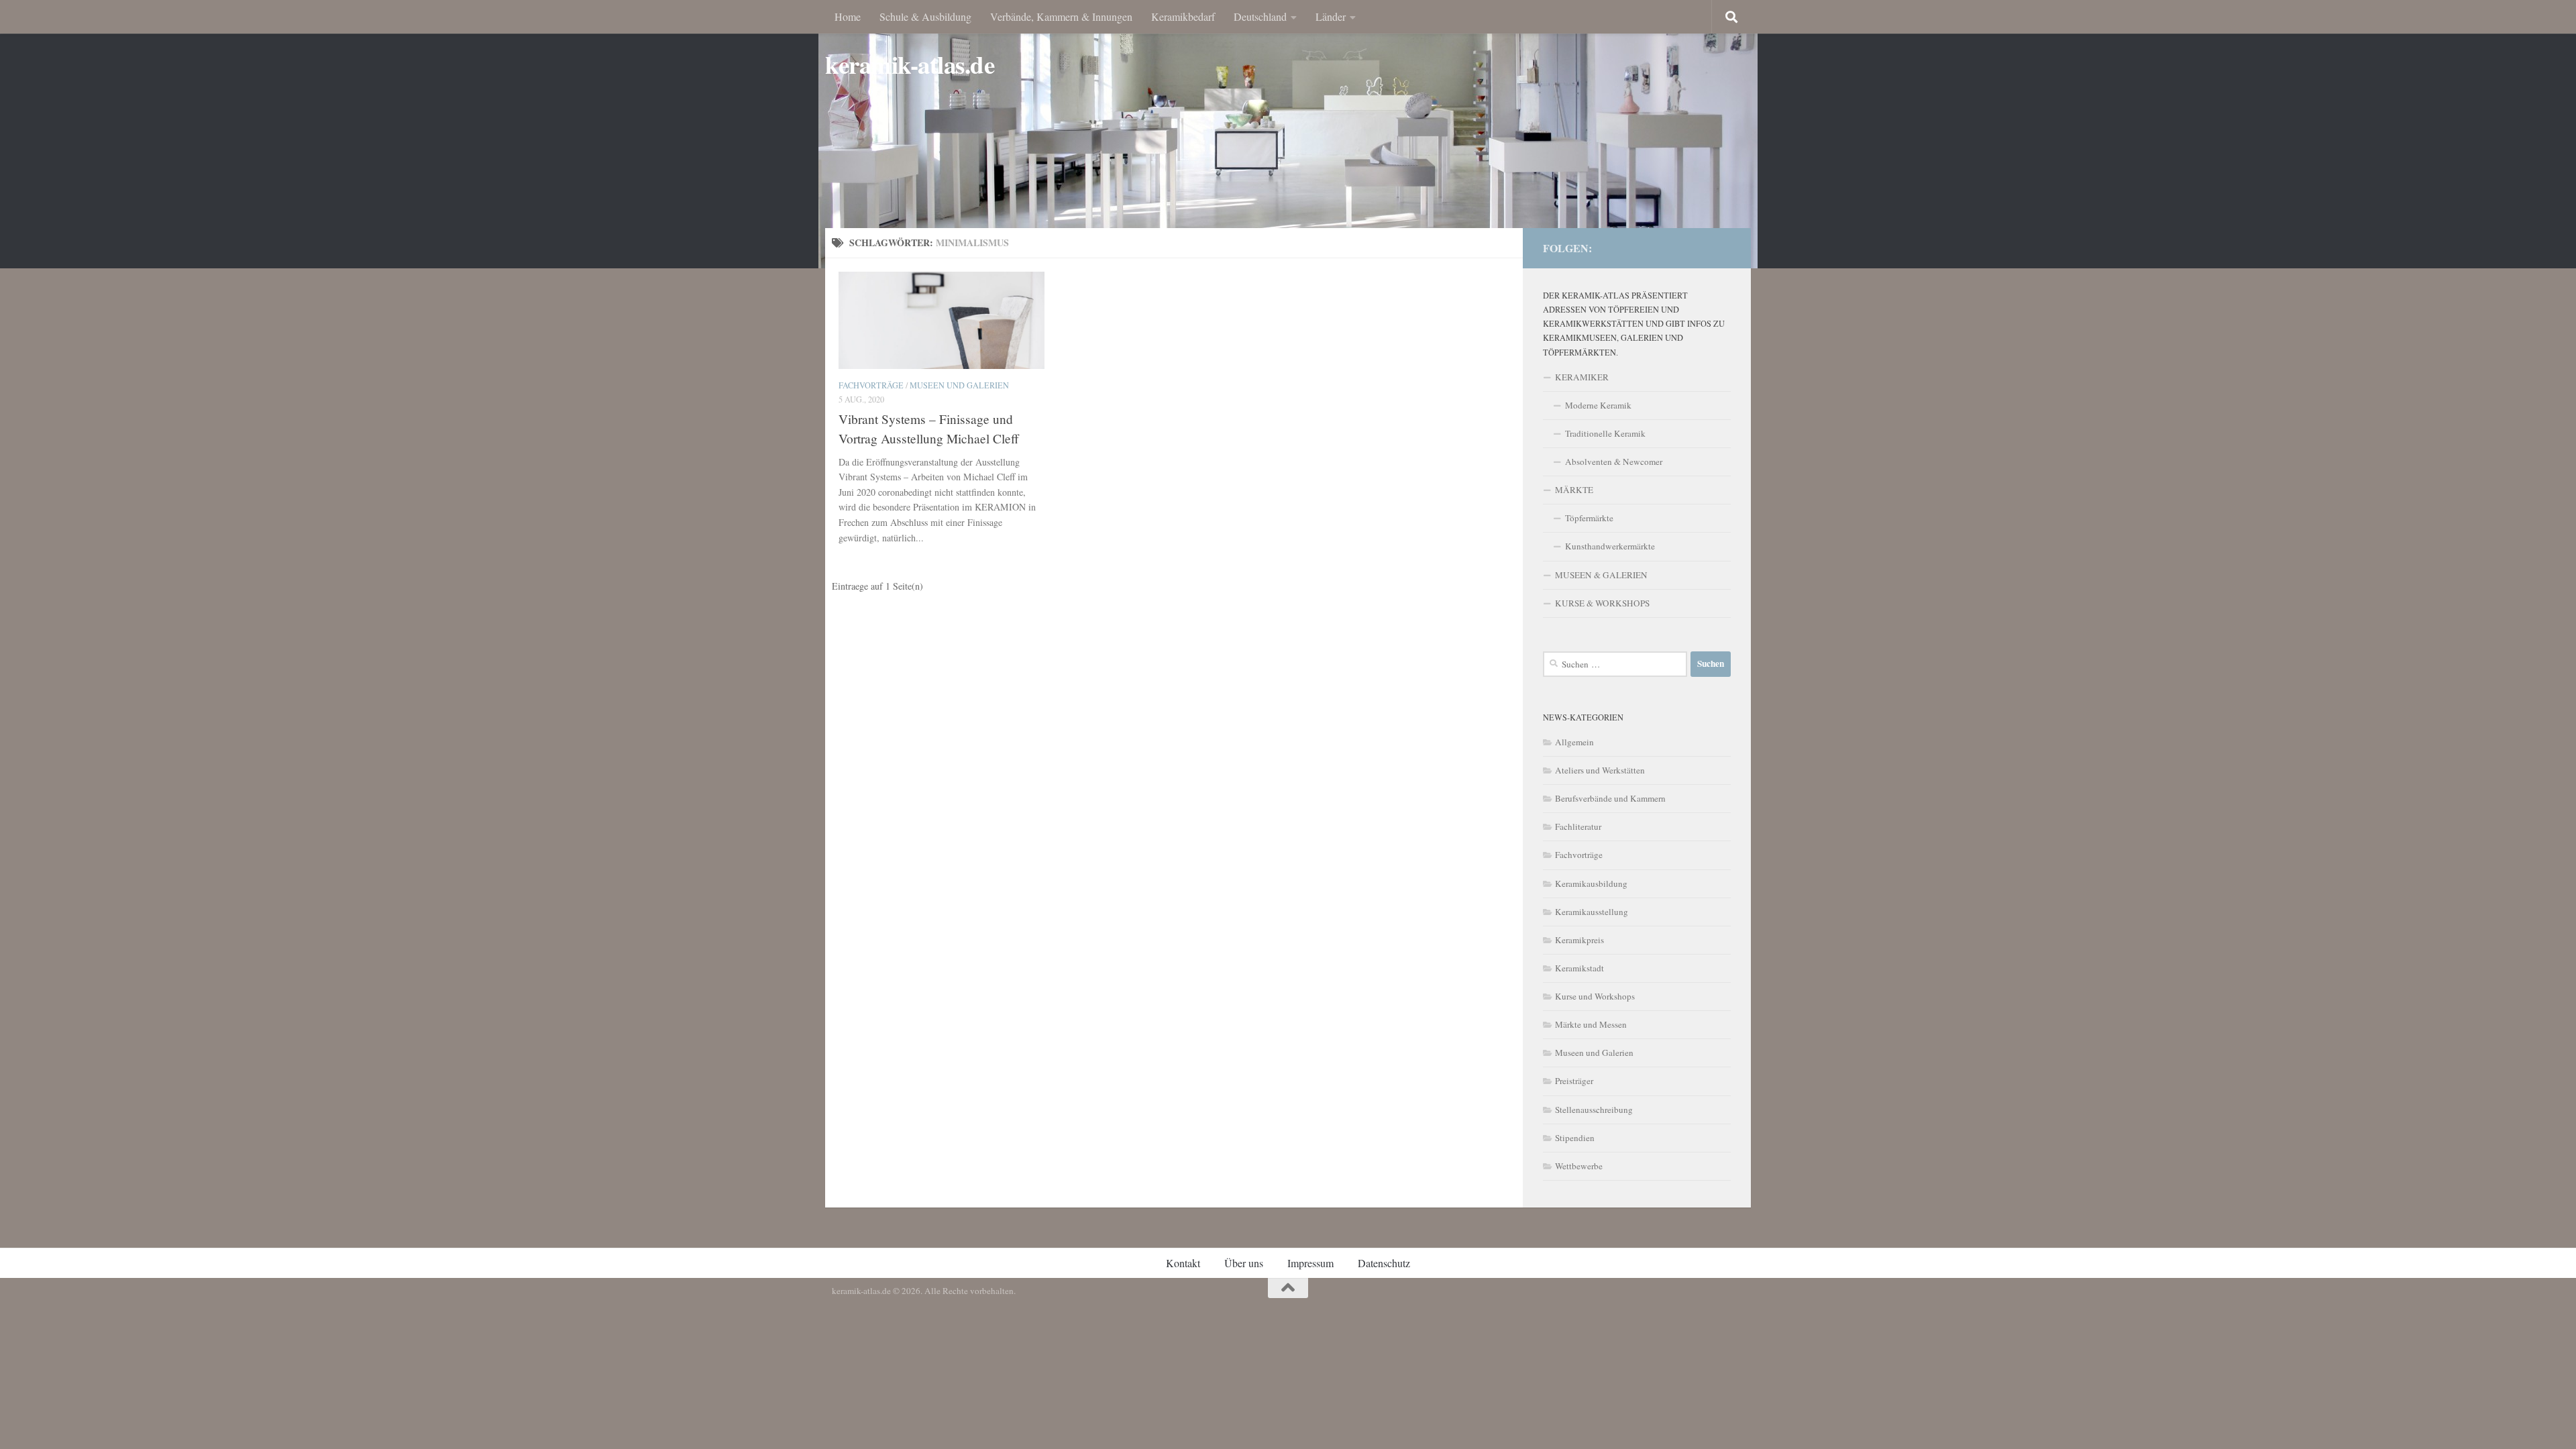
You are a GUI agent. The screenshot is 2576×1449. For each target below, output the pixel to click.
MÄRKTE (1574, 490)
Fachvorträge (871, 385)
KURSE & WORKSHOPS (1602, 603)
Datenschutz (1384, 1263)
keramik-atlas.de (910, 65)
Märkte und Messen (1591, 1024)
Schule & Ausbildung (925, 16)
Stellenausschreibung (1594, 1110)
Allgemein (1574, 742)
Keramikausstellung (1592, 912)
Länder (1331, 16)
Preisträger (1574, 1081)
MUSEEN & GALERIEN (1601, 575)
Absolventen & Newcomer (1614, 462)
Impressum (1310, 1263)
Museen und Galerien (959, 385)
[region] (1288, 134)
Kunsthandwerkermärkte (1610, 546)
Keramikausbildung (1591, 883)
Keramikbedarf (1183, 16)
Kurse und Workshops (1595, 996)
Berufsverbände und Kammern (1610, 798)
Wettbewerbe (1579, 1166)
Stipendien (1575, 1138)
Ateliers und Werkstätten (1600, 770)
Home (848, 16)
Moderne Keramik (1598, 405)
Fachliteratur (1578, 826)
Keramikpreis (1579, 940)
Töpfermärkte (1589, 518)
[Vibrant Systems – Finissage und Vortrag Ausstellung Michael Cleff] (942, 320)
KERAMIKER (1582, 377)
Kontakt (1183, 1263)
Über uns (1244, 1263)
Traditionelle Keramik (1605, 433)
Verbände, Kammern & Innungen (1061, 16)
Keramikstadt (1579, 968)
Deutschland (1260, 16)
